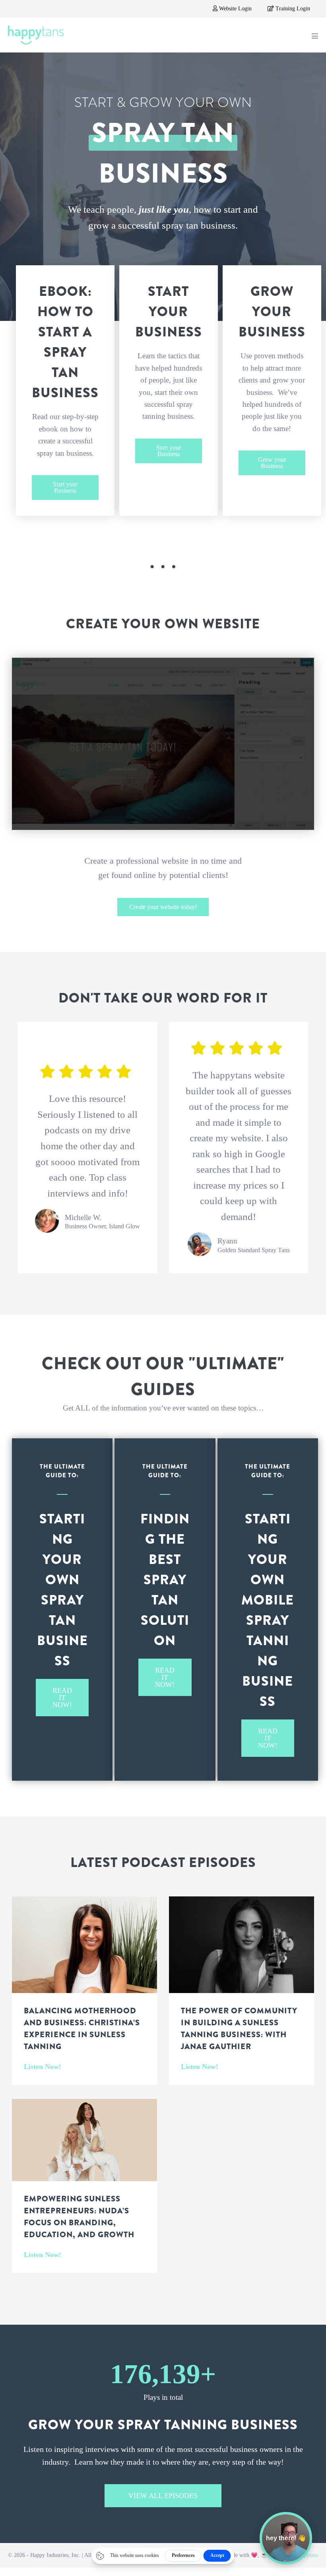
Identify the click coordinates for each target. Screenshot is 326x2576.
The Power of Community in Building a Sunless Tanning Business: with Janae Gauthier (239, 2029)
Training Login (292, 9)
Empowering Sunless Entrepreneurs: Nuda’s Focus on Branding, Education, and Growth (79, 2217)
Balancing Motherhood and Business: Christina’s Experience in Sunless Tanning (82, 2029)
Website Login (235, 9)
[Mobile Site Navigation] (315, 36)
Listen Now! (43, 2067)
